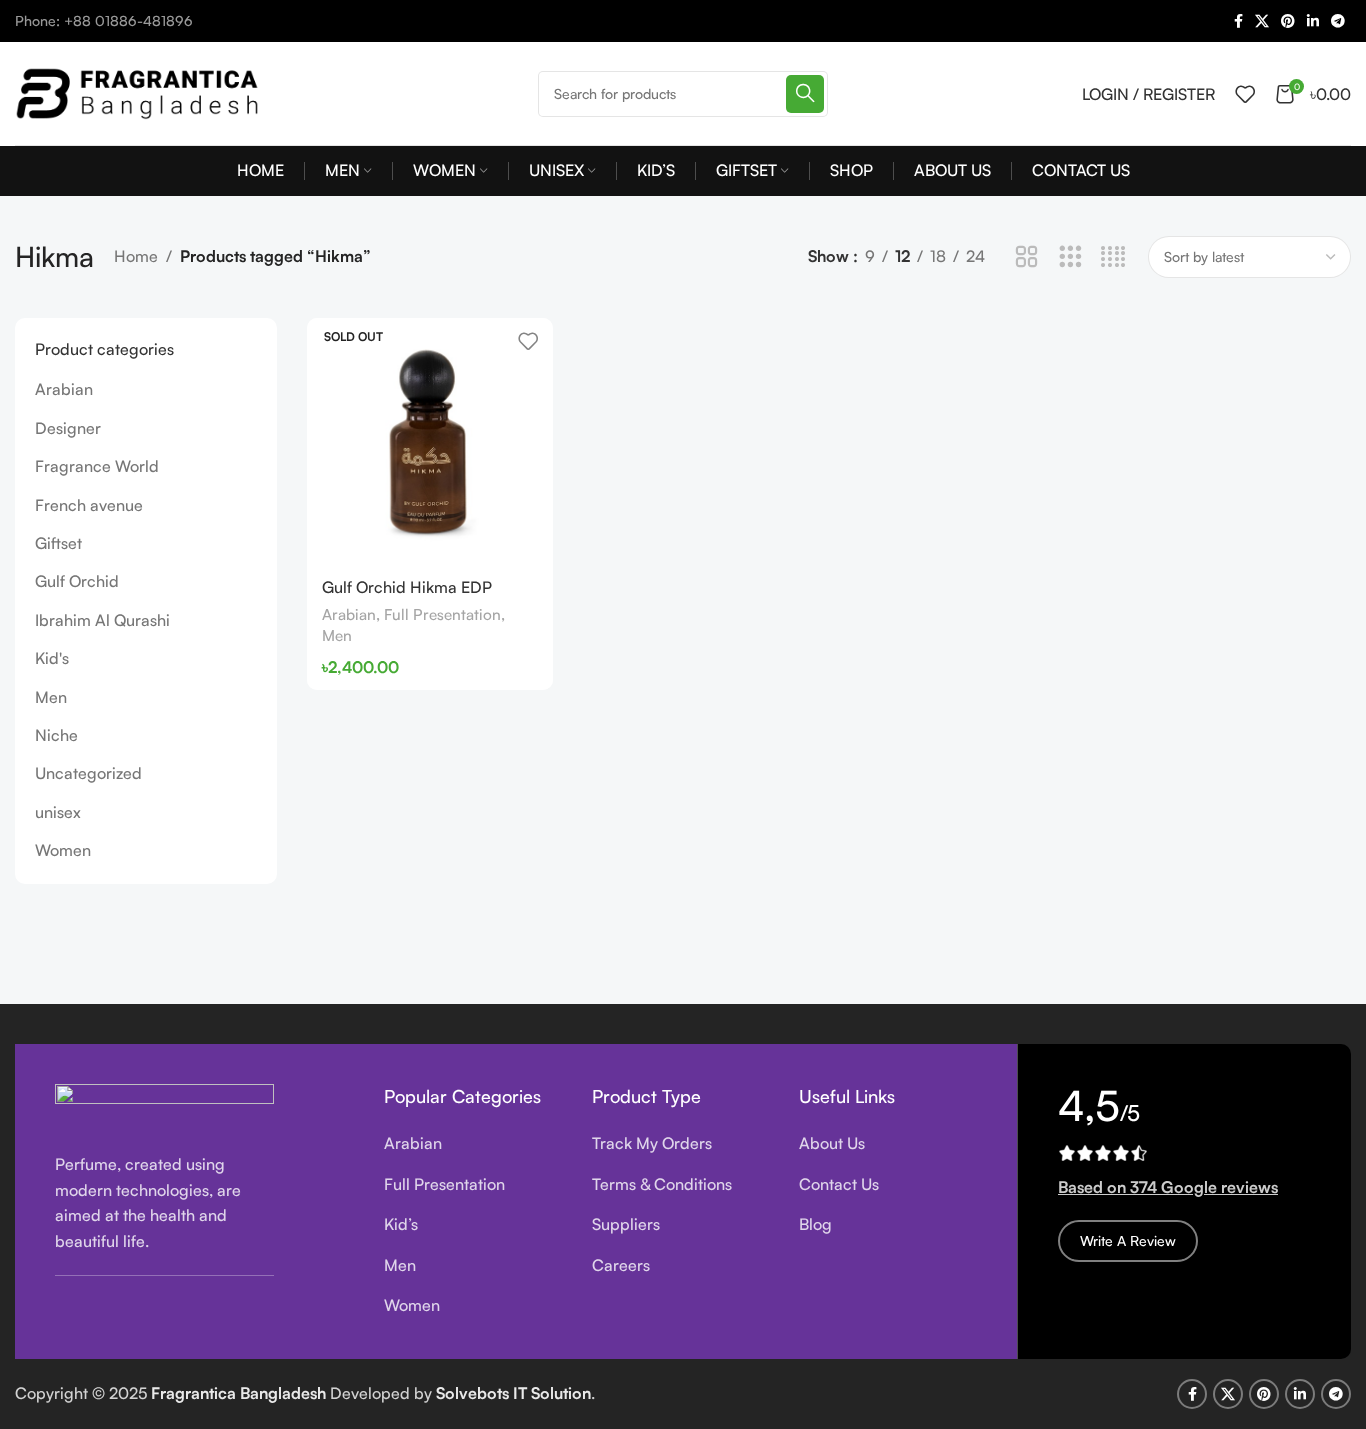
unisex (58, 812)
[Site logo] (140, 91)
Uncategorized (88, 773)
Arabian (64, 389)
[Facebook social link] (1238, 21)
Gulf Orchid (77, 581)
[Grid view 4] (1113, 257)
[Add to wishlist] (528, 340)
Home (136, 256)
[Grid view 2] (1026, 257)
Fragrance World (97, 466)
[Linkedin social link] (1313, 21)
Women (63, 850)
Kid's (52, 658)
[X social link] (1262, 21)
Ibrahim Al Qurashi (102, 620)
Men (51, 697)
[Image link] (164, 1106)
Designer (68, 428)
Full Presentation (442, 614)
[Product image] (430, 441)
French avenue (89, 505)
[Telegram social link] (1338, 21)
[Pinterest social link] (1288, 21)
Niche (56, 735)
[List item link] (473, 1144)
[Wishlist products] (1245, 94)
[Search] (805, 94)
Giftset (58, 543)
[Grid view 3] (1070, 257)
